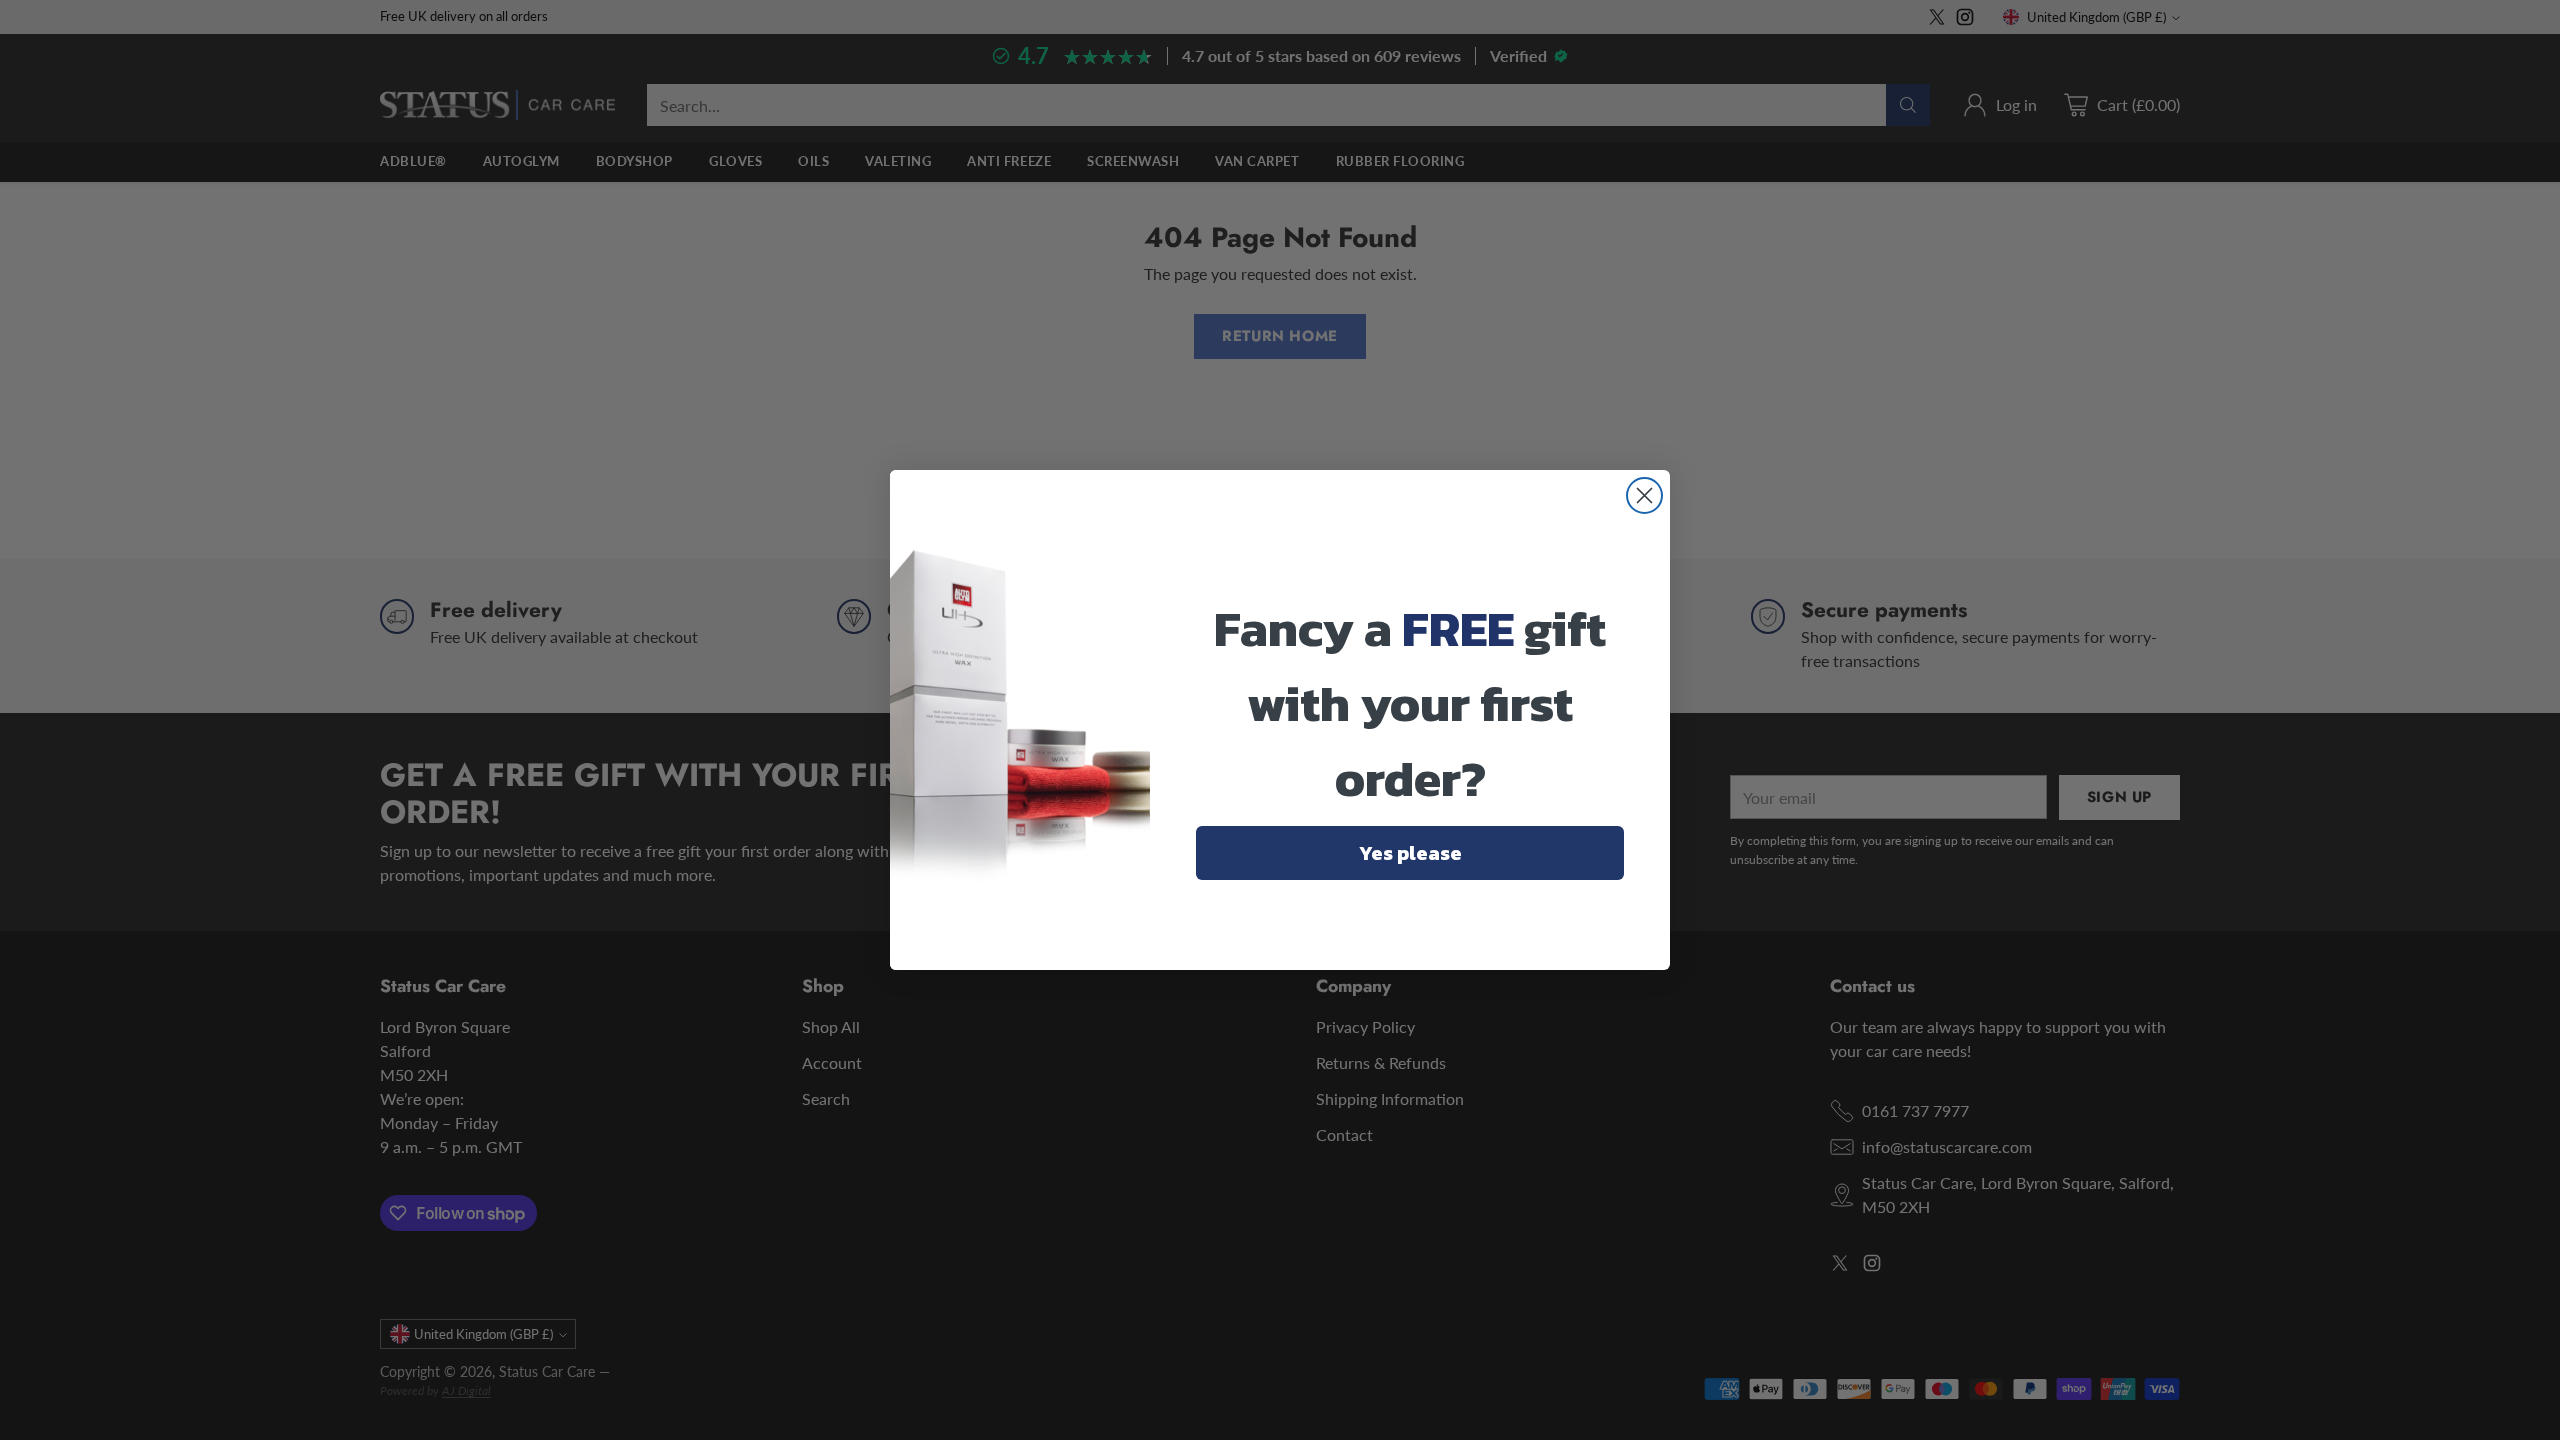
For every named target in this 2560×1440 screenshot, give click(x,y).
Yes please (1410, 853)
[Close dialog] (1644, 495)
